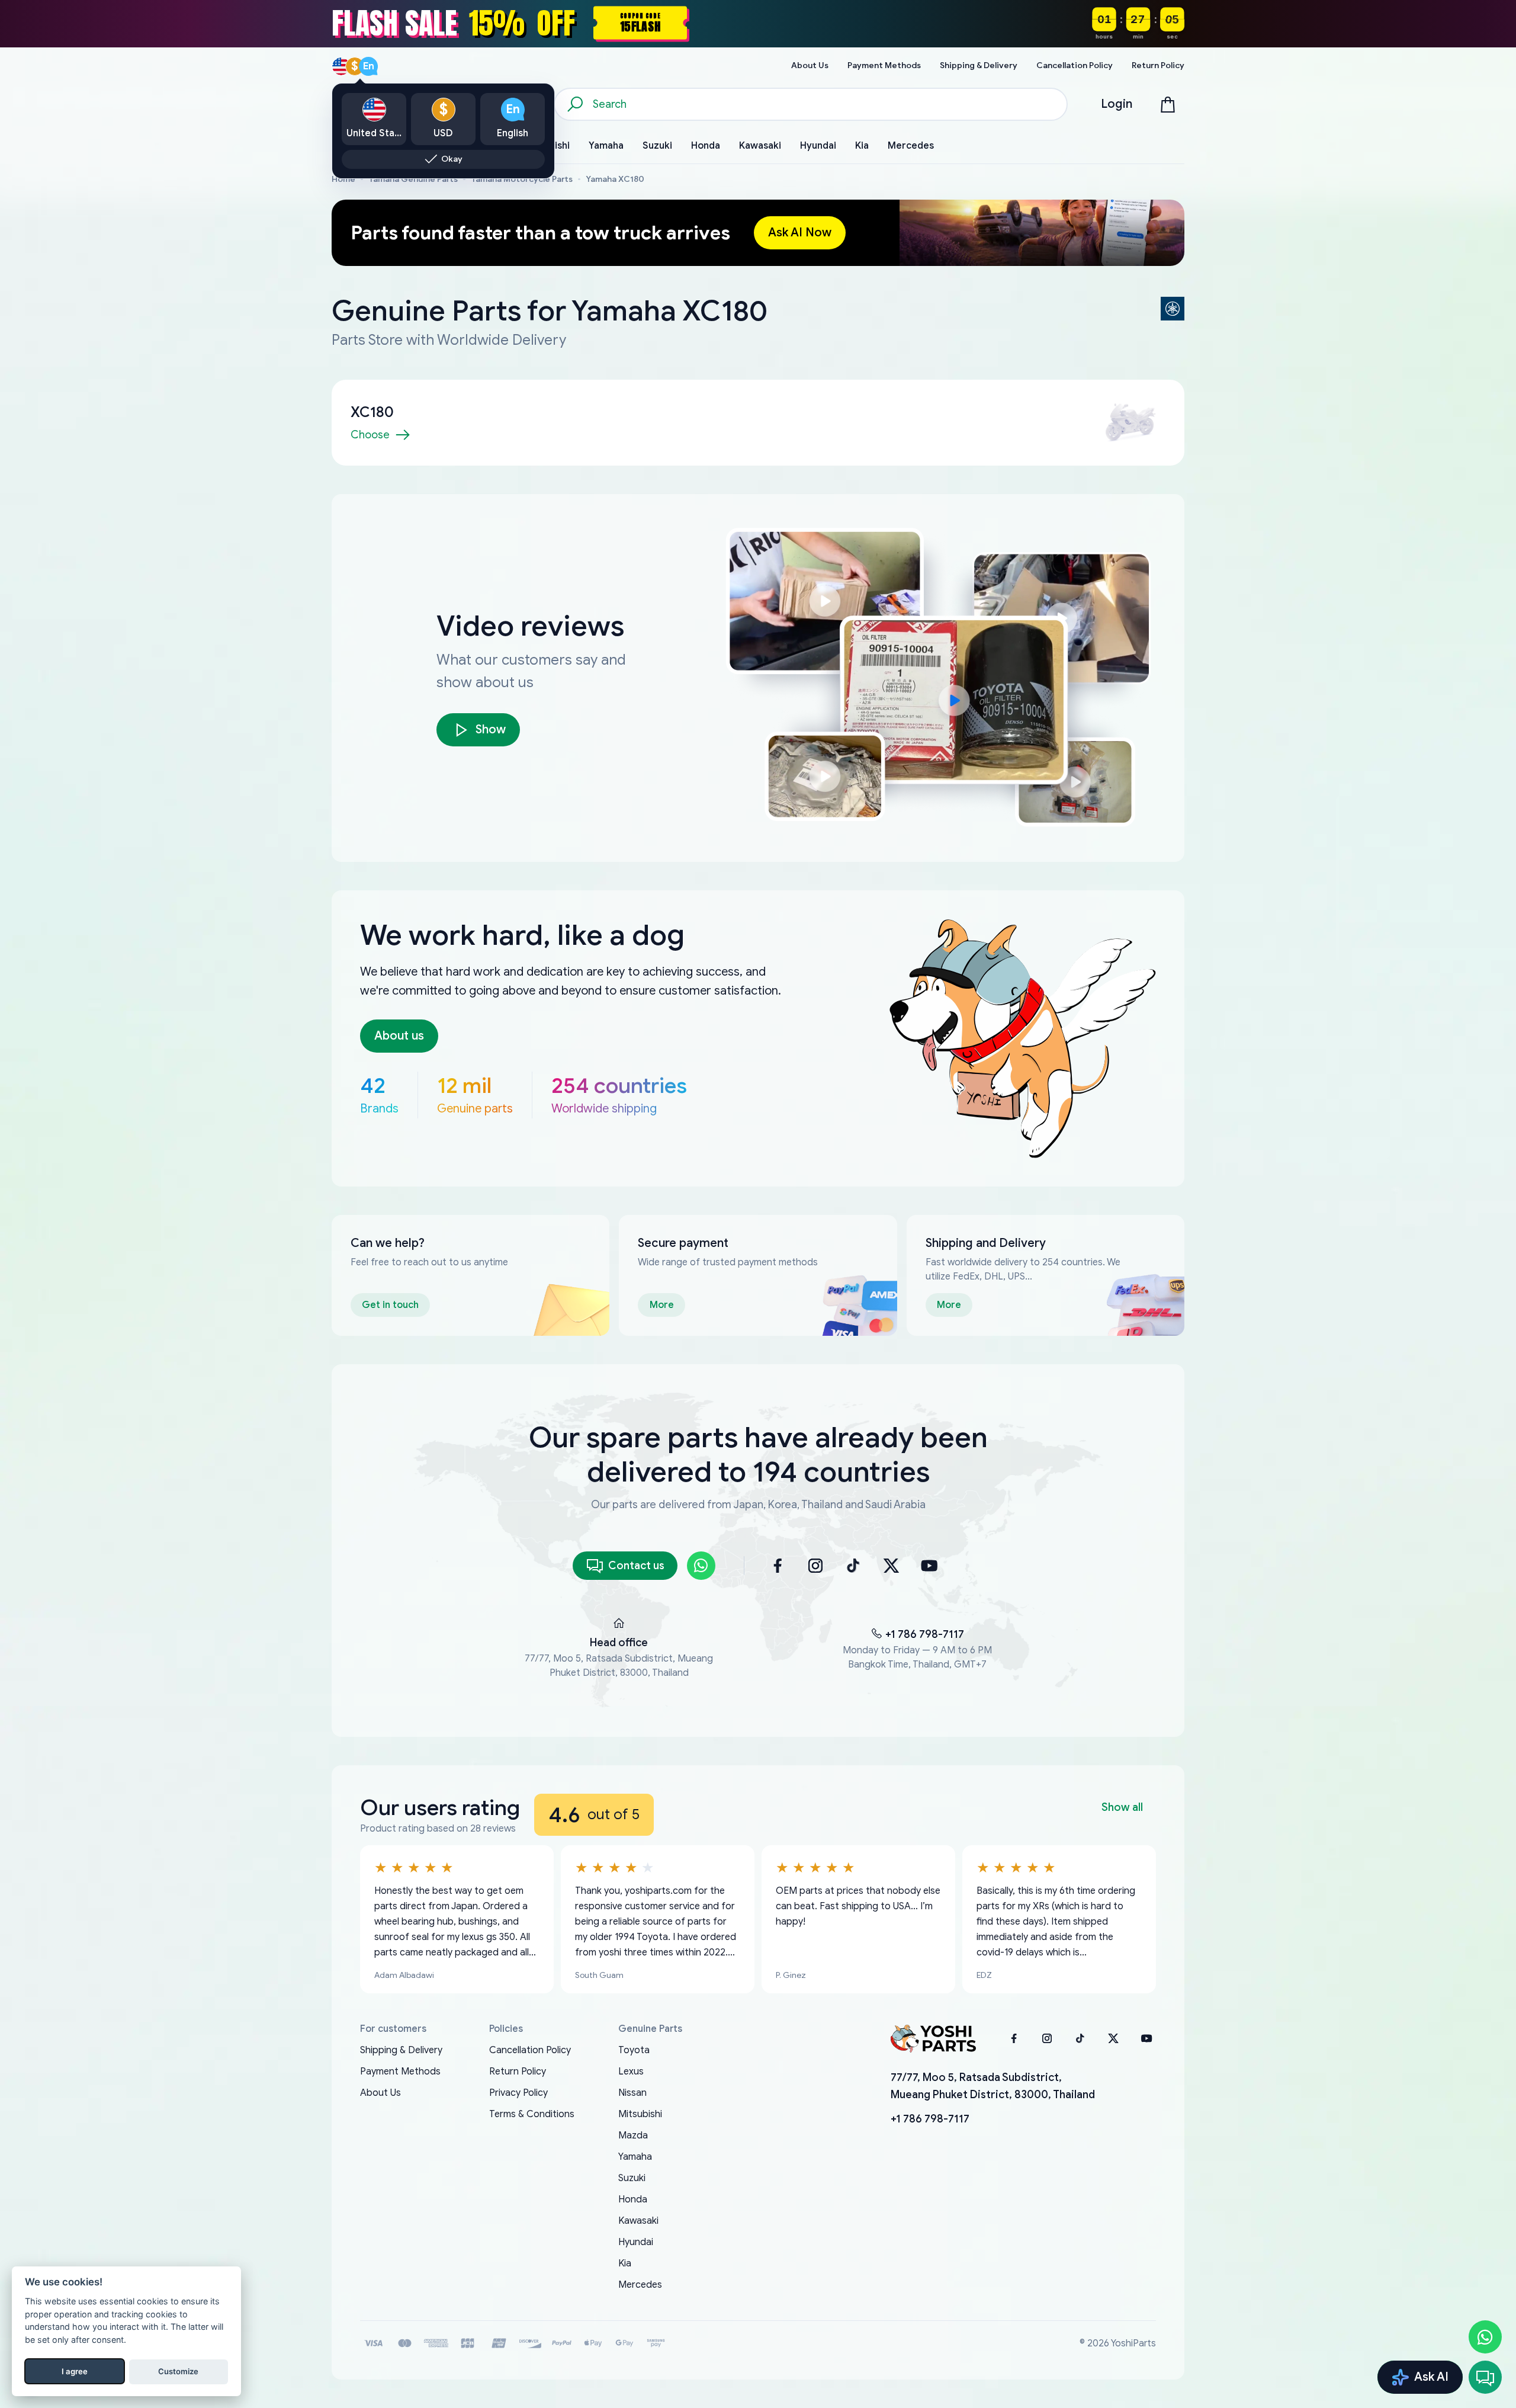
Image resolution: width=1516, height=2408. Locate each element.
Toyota (634, 2050)
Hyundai (636, 2242)
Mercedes (640, 2285)
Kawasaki (638, 2221)
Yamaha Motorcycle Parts (522, 179)
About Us (380, 2093)
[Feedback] (1485, 2377)
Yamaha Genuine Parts (413, 179)
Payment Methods (400, 2072)
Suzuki (632, 2178)
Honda (633, 2199)
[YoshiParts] (933, 2038)
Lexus (631, 2072)
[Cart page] (1168, 104)
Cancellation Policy (530, 2050)
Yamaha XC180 (615, 179)
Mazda (633, 2136)
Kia (625, 2263)
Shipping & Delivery (401, 2050)
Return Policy (518, 2072)
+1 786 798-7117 (925, 1634)
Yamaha (635, 2157)
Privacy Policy (518, 2093)
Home (343, 179)
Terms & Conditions (532, 2114)
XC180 (372, 412)
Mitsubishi (640, 2114)
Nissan (632, 2093)
